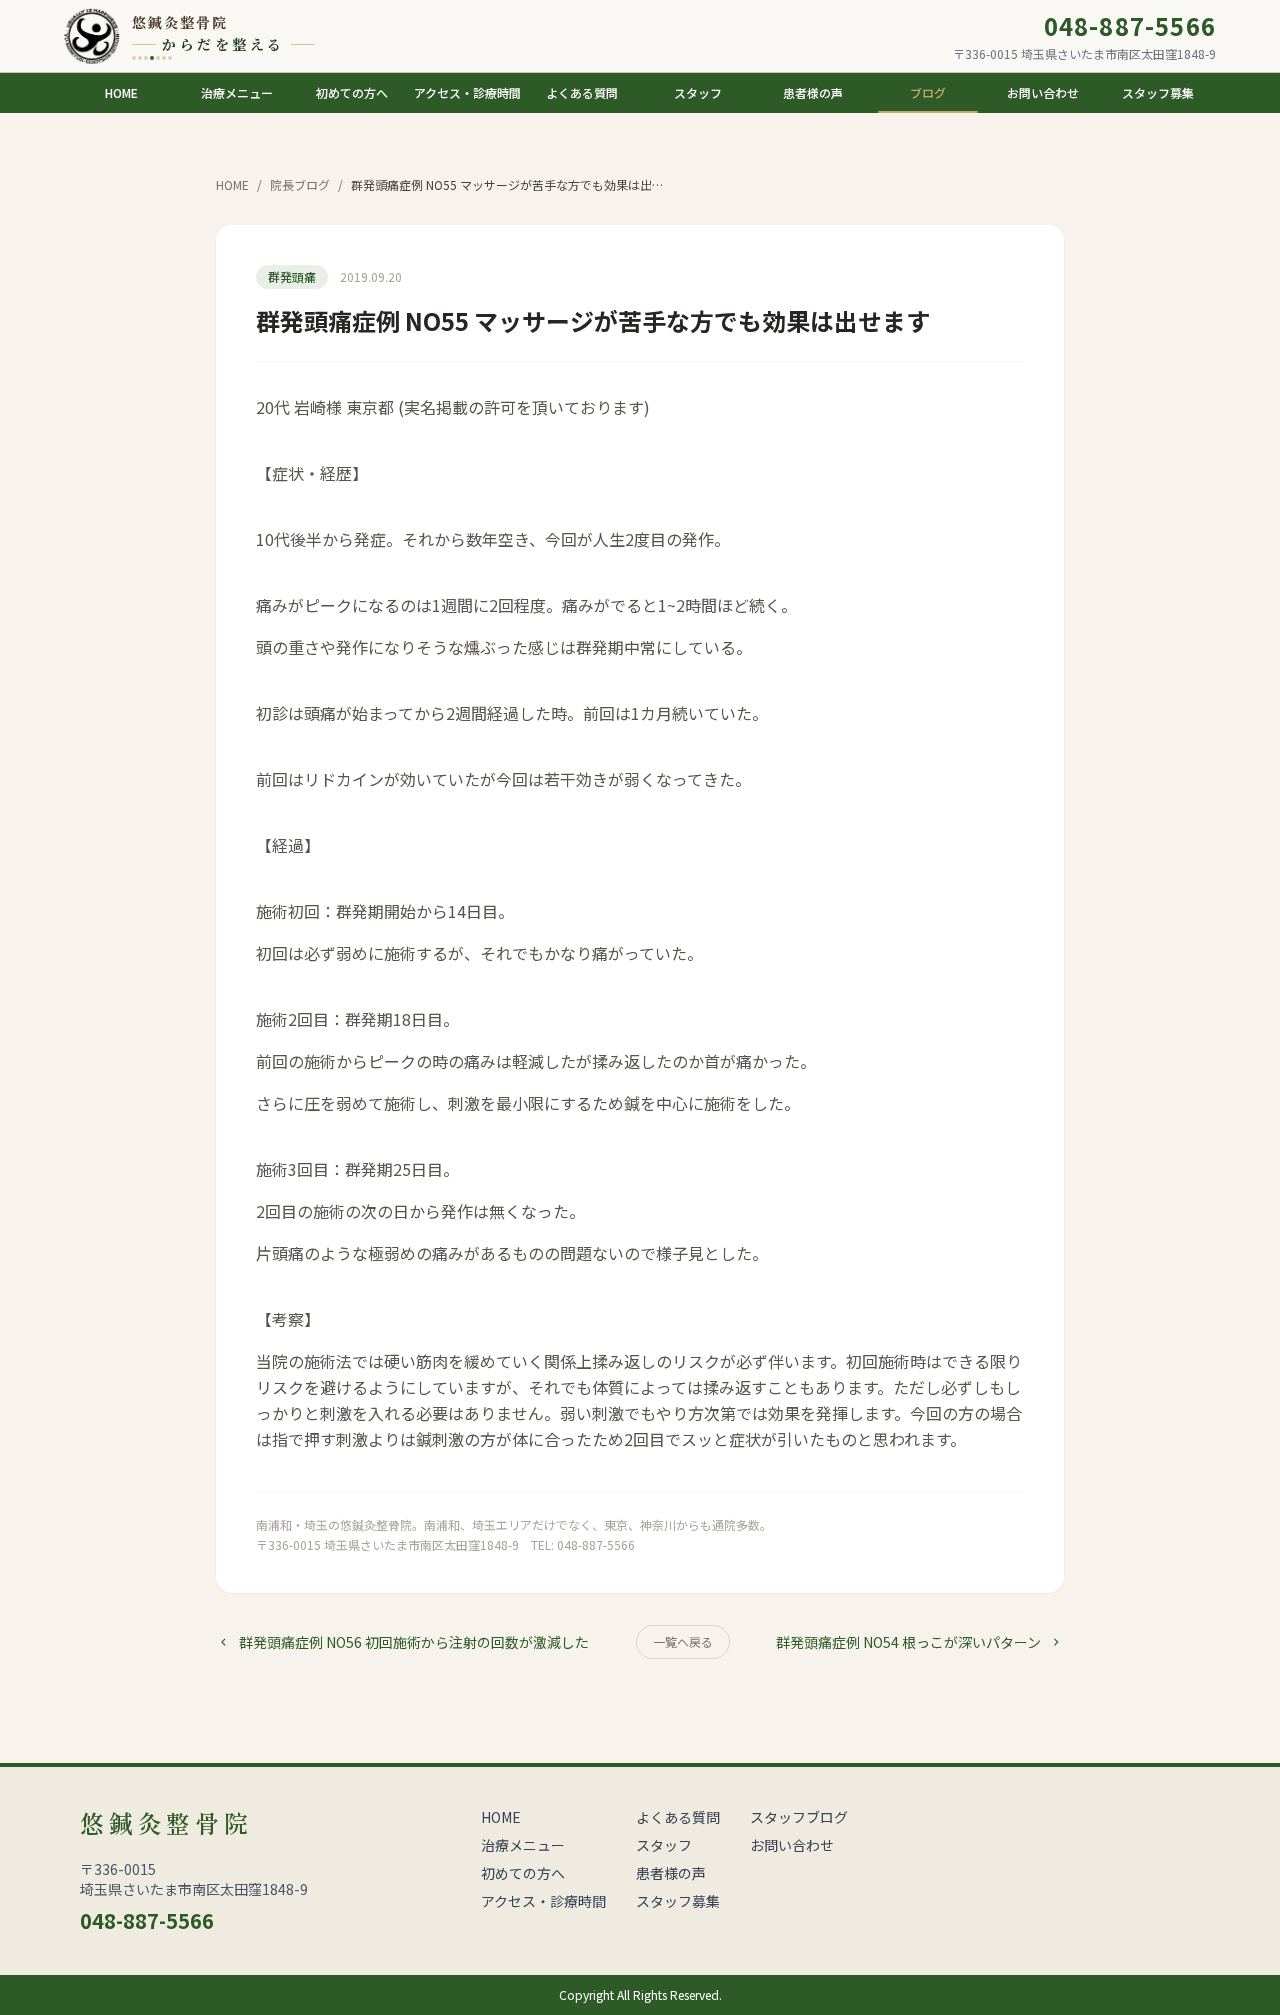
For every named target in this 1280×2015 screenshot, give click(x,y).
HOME (232, 185)
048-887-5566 (1130, 26)
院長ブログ (300, 185)
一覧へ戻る (683, 1641)
